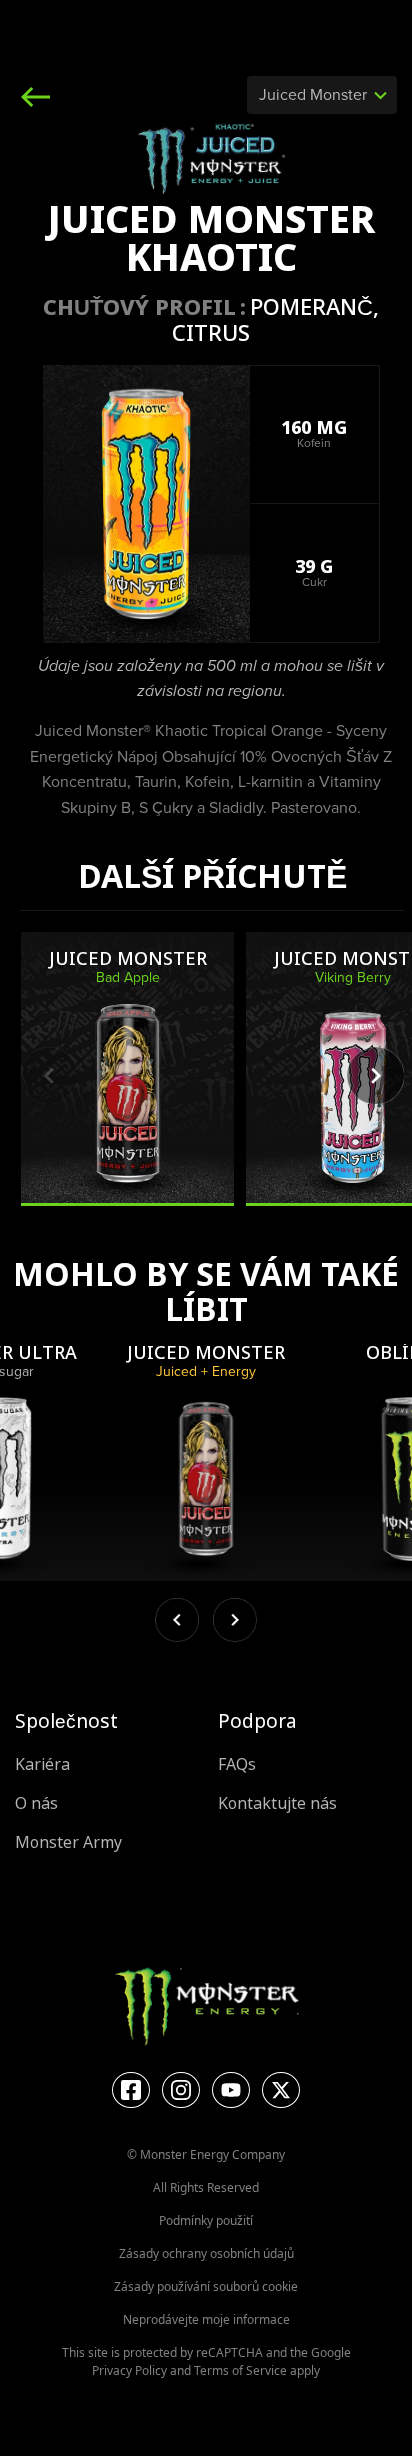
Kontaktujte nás (277, 1803)
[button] (375, 1075)
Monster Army (68, 1842)
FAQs (237, 1764)
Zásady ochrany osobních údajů (206, 2253)
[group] (127, 1069)
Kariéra (42, 1764)
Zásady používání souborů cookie (206, 2286)
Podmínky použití (206, 2220)
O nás (36, 1803)
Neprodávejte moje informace (206, 2319)
